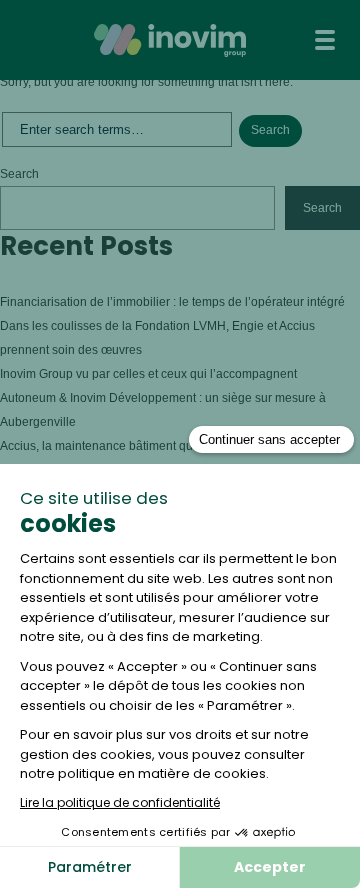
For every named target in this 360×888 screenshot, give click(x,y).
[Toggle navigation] (325, 40)
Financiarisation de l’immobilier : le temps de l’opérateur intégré (172, 302)
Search (19, 174)
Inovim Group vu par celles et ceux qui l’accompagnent (150, 374)
